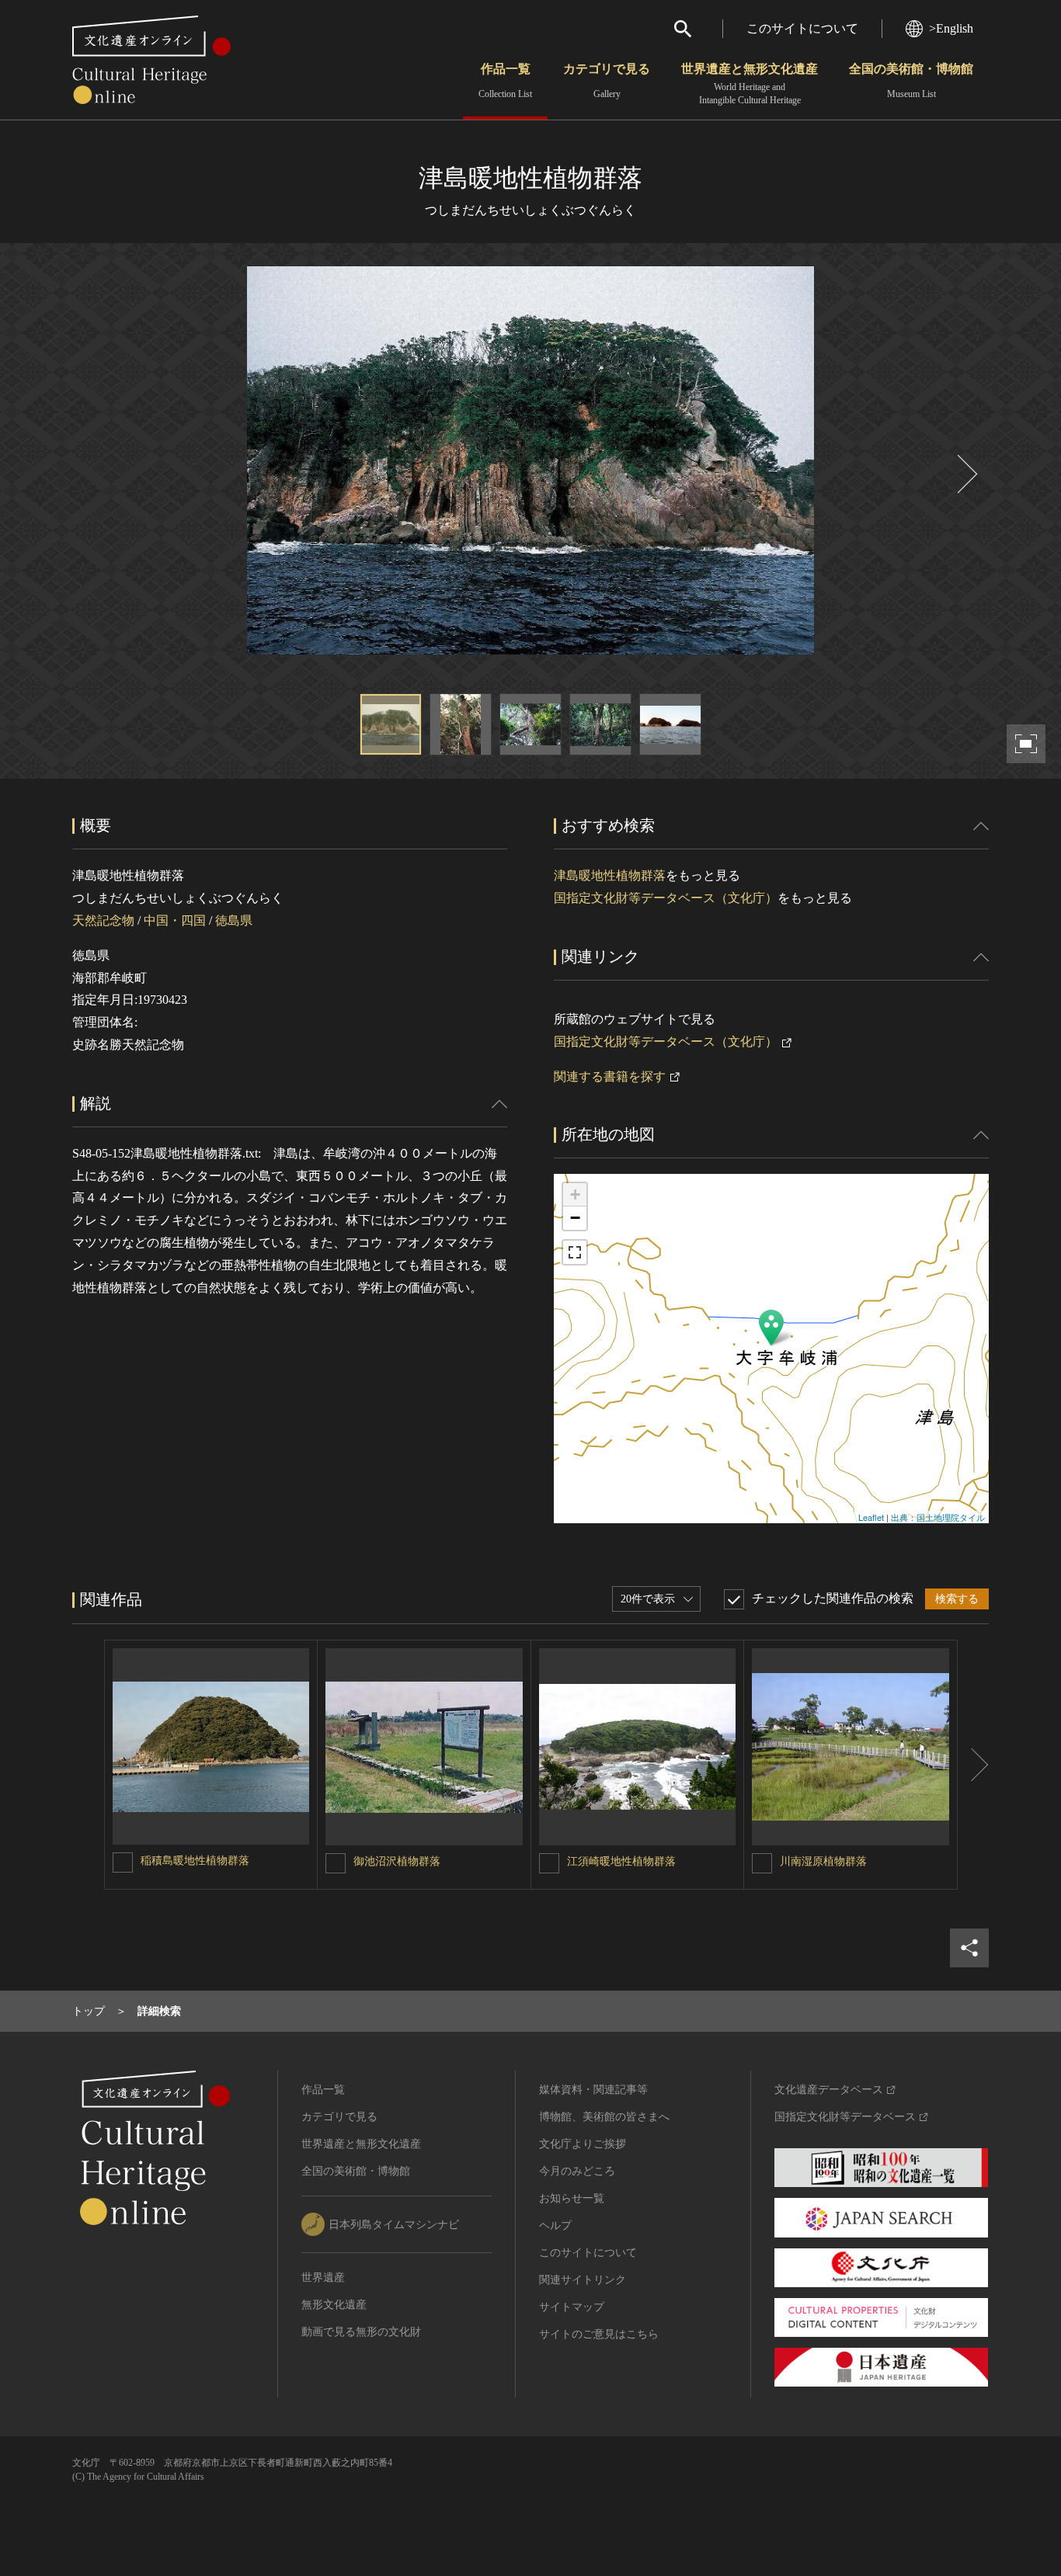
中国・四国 (175, 920)
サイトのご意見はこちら (599, 2334)
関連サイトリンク (583, 2280)
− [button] (575, 1218)
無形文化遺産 (334, 2305)
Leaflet (871, 1517)
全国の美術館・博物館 (911, 81)
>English (951, 28)
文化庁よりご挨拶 (583, 2144)
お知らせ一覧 (572, 2198)
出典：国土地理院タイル (938, 1517)
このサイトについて (802, 28)
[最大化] (575, 1252)
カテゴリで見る (607, 81)
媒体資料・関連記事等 (593, 2090)
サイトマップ (572, 2307)
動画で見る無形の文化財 (361, 2332)
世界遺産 (323, 2277)
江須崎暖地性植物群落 (621, 1861)
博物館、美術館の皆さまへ (604, 2117)
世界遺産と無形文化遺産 (750, 84)
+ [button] (575, 1194)
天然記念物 (103, 920)
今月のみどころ (577, 2171)
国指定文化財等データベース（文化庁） (666, 898)
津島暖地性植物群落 (610, 875)
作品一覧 (505, 81)
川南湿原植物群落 (823, 1861)
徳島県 (234, 920)
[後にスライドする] (965, 474)
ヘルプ (555, 2225)
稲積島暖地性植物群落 (195, 1861)
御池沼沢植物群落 (397, 1861)
